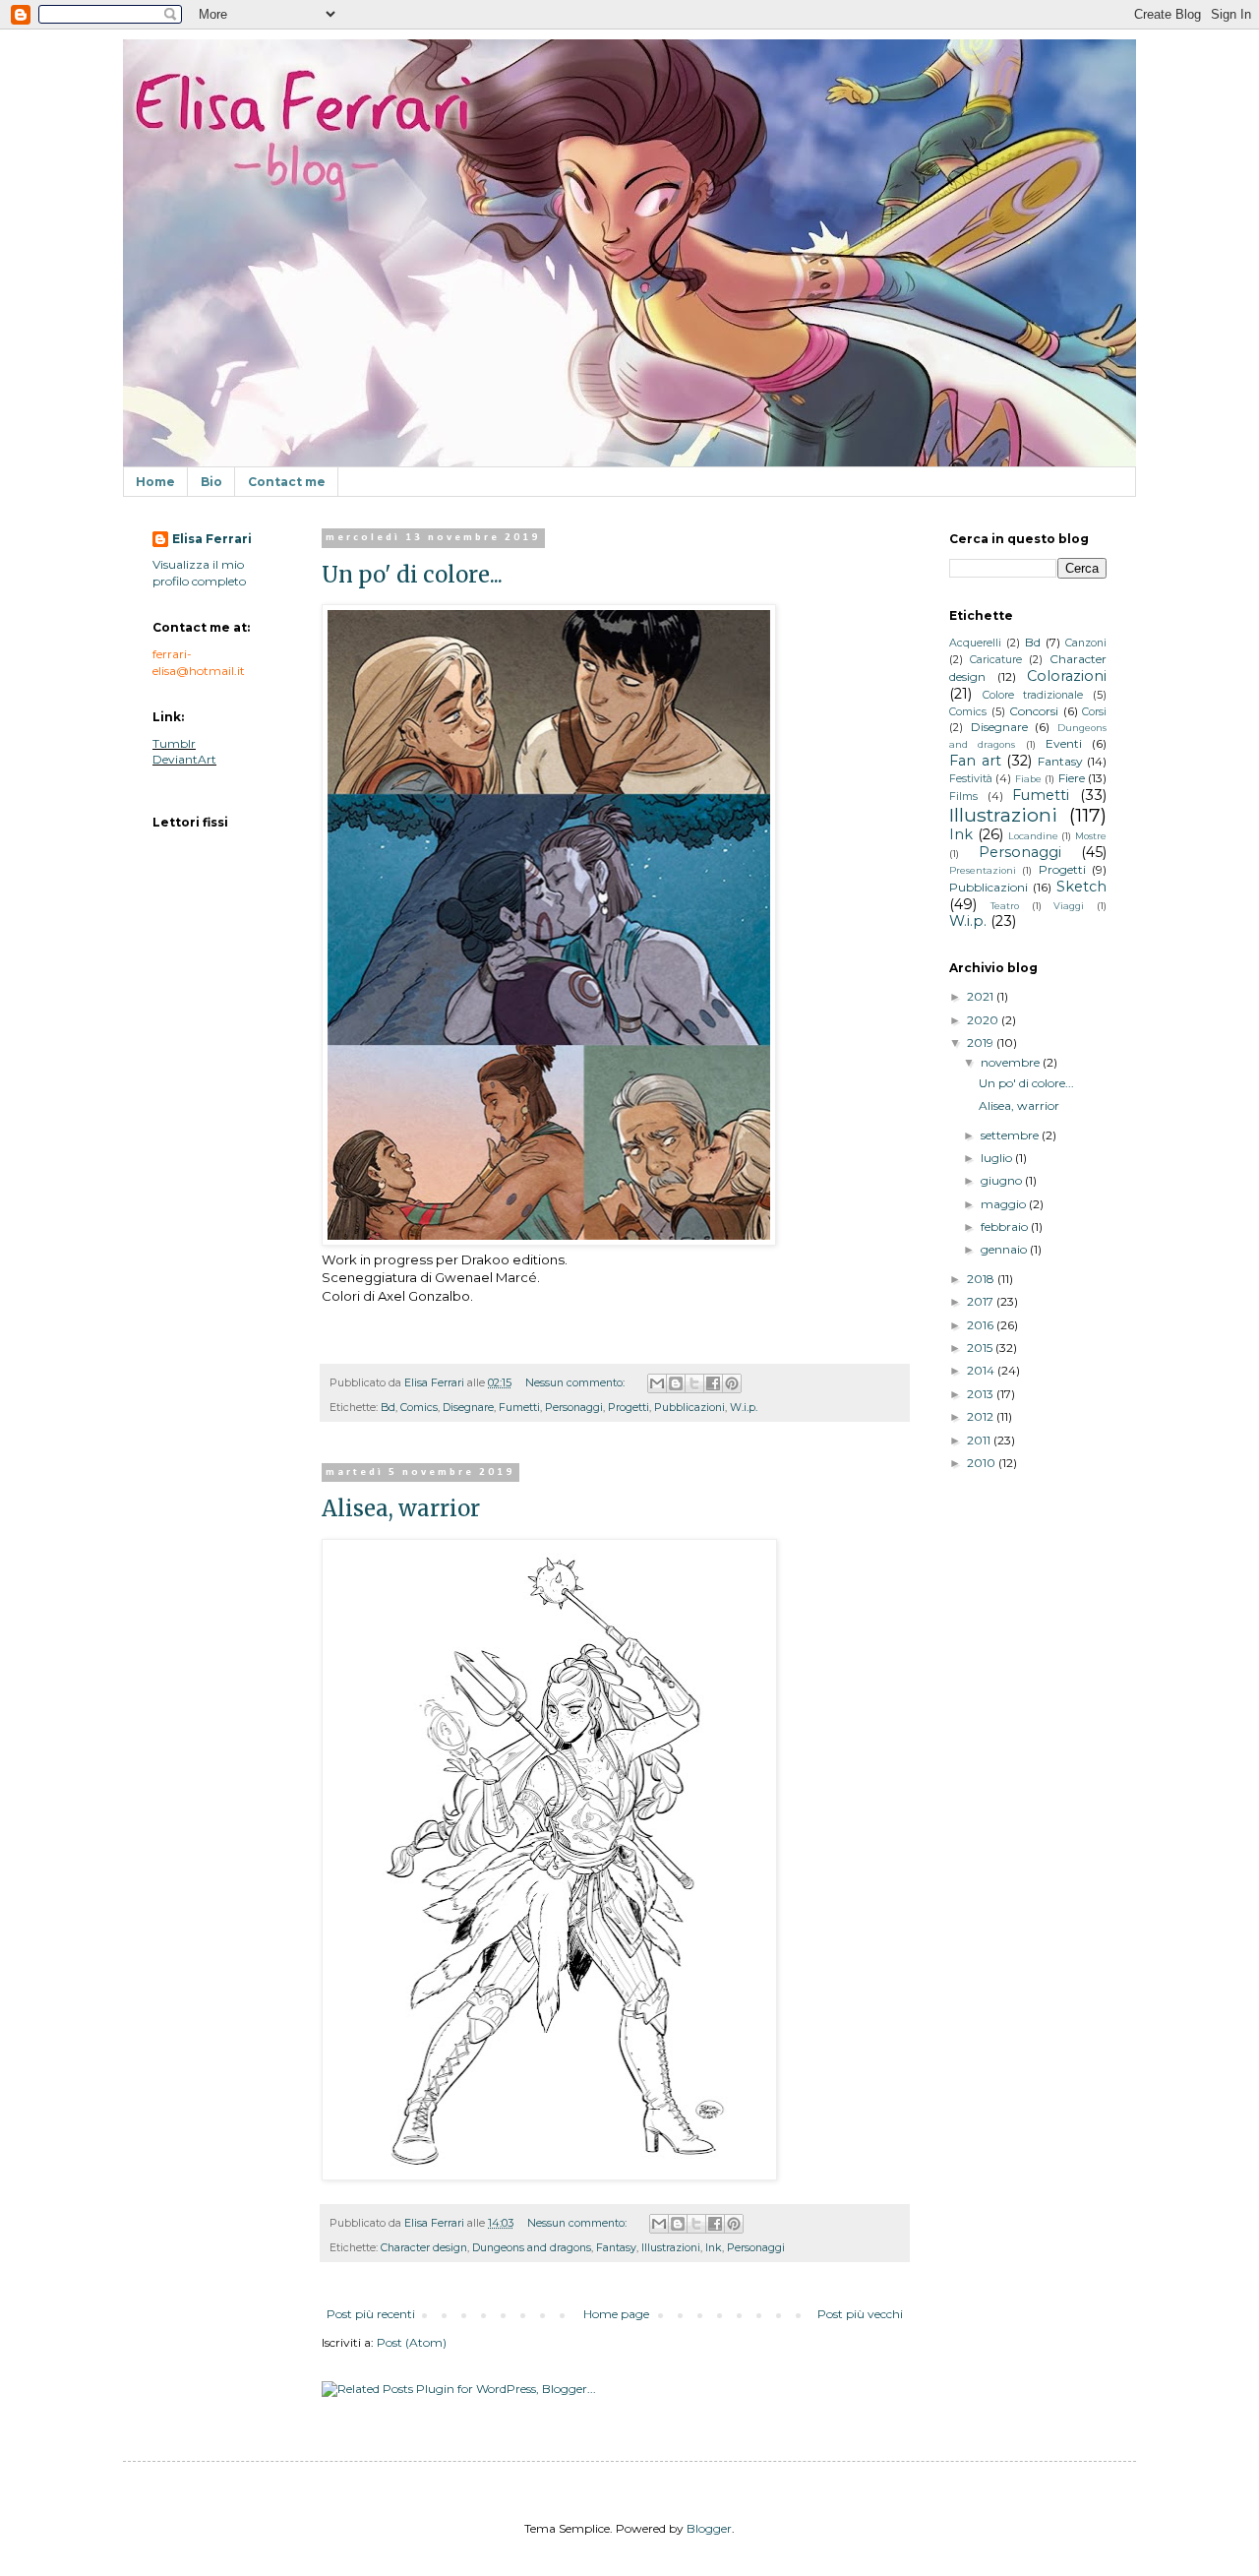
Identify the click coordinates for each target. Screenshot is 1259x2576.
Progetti (629, 1408)
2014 (982, 1370)
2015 (981, 1348)
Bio (211, 482)
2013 (982, 1394)
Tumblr (174, 743)
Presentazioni (983, 870)
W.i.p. (744, 1408)
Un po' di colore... (412, 575)
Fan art (975, 761)
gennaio (1005, 1249)
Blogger (709, 2528)
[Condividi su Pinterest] (732, 1383)
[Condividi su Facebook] (713, 1383)
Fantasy (616, 2248)
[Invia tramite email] (657, 1383)
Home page (616, 2314)
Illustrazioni (671, 2248)
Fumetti (519, 1408)
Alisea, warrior (401, 1508)
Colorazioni (1067, 676)
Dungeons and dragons (532, 2248)
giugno (1003, 1180)
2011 (980, 1440)
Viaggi (1069, 906)
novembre (1012, 1062)
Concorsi (1034, 711)
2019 (982, 1043)
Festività (971, 779)
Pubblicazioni (689, 1408)
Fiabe (1028, 779)
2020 (984, 1020)
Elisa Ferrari (212, 539)
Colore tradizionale (1033, 695)
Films (963, 797)
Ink (714, 2248)
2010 (983, 1463)
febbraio (1006, 1227)
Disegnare (468, 1408)
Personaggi (574, 1408)
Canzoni (1086, 643)
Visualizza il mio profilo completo (199, 573)
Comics (419, 1408)
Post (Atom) (412, 2342)
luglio (998, 1158)
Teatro (1005, 906)
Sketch (1081, 887)
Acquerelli (975, 643)
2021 (982, 996)
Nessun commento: (576, 1383)
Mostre (1091, 836)
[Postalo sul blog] (676, 1383)
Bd (388, 1408)
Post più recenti (371, 2314)
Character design (424, 2248)
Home (155, 482)
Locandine (1033, 836)
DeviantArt (184, 759)
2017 (982, 1301)
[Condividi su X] (694, 1383)
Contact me (287, 482)
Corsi (1094, 712)
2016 (982, 1325)
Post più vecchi (860, 2314)
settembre (1011, 1135)
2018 (982, 1279)
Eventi (1064, 743)
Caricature (996, 660)
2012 (982, 1416)
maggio (1005, 1204)
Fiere (1072, 778)
